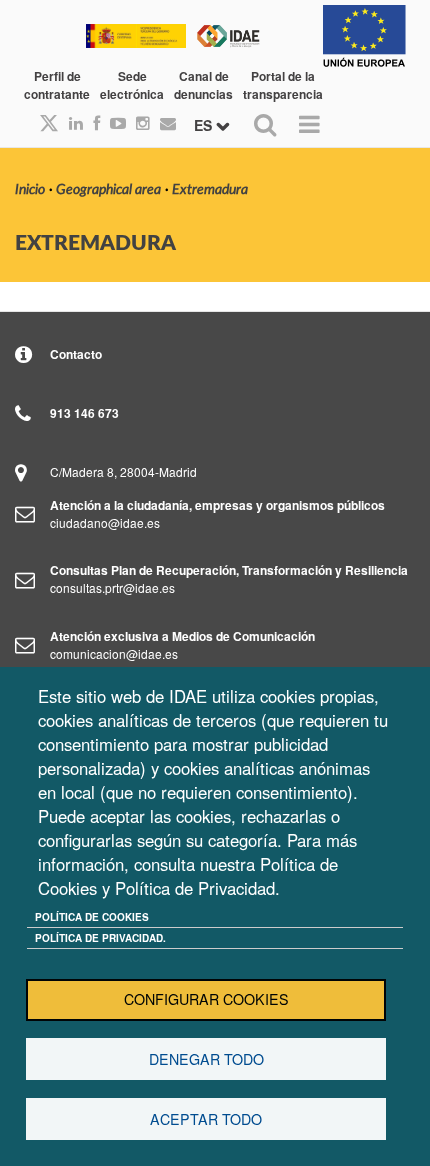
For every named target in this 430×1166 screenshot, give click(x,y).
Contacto (76, 354)
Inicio (30, 190)
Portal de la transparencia (283, 85)
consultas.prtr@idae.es (112, 587)
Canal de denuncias (203, 85)
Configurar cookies (206, 999)
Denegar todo (206, 1059)
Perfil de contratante (57, 85)
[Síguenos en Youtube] (113, 123)
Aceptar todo (206, 1119)
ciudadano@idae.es (105, 522)
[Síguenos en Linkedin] (71, 123)
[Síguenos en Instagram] (138, 123)
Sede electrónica (132, 85)
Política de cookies (92, 917)
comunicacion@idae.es (114, 653)
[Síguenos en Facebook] (91, 123)
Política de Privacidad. (100, 938)
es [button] (205, 125)
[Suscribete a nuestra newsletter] (163, 123)
